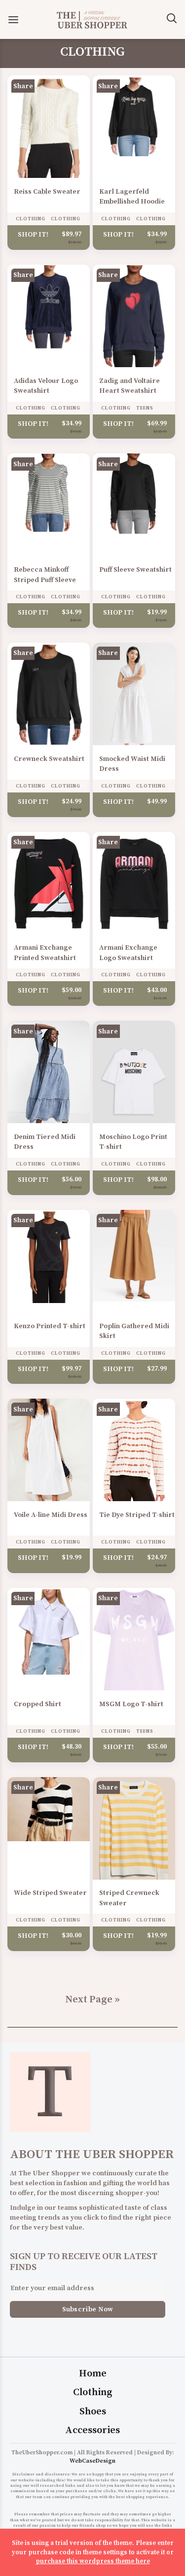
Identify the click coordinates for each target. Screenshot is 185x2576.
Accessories (92, 2430)
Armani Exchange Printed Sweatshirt (45, 953)
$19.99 (157, 612)
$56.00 (72, 1179)
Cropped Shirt (37, 1704)
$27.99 (157, 1368)
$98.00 (157, 1179)
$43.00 (157, 990)
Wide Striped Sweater (50, 1893)
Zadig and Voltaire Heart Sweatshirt (129, 386)
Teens (145, 408)
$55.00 (157, 1746)
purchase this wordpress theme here (93, 2561)
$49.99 (157, 801)
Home (93, 2374)
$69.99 (157, 423)
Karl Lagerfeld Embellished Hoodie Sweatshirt (132, 202)
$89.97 (72, 234)
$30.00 (72, 1935)
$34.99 (157, 234)
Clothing (31, 219)
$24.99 (72, 801)
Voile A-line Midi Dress (51, 1515)
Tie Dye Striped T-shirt (137, 1515)
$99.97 (72, 1368)
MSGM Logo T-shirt (131, 1704)
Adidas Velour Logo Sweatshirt (46, 386)
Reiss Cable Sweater (47, 192)
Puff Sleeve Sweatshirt (135, 570)
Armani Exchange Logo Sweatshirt (128, 953)
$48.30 (72, 1746)
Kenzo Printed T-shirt (50, 1326)
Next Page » (92, 2000)
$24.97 (157, 1557)
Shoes (93, 2412)
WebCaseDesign (92, 2461)
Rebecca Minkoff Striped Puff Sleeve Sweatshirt (45, 580)
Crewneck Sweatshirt (49, 759)
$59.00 (72, 990)
